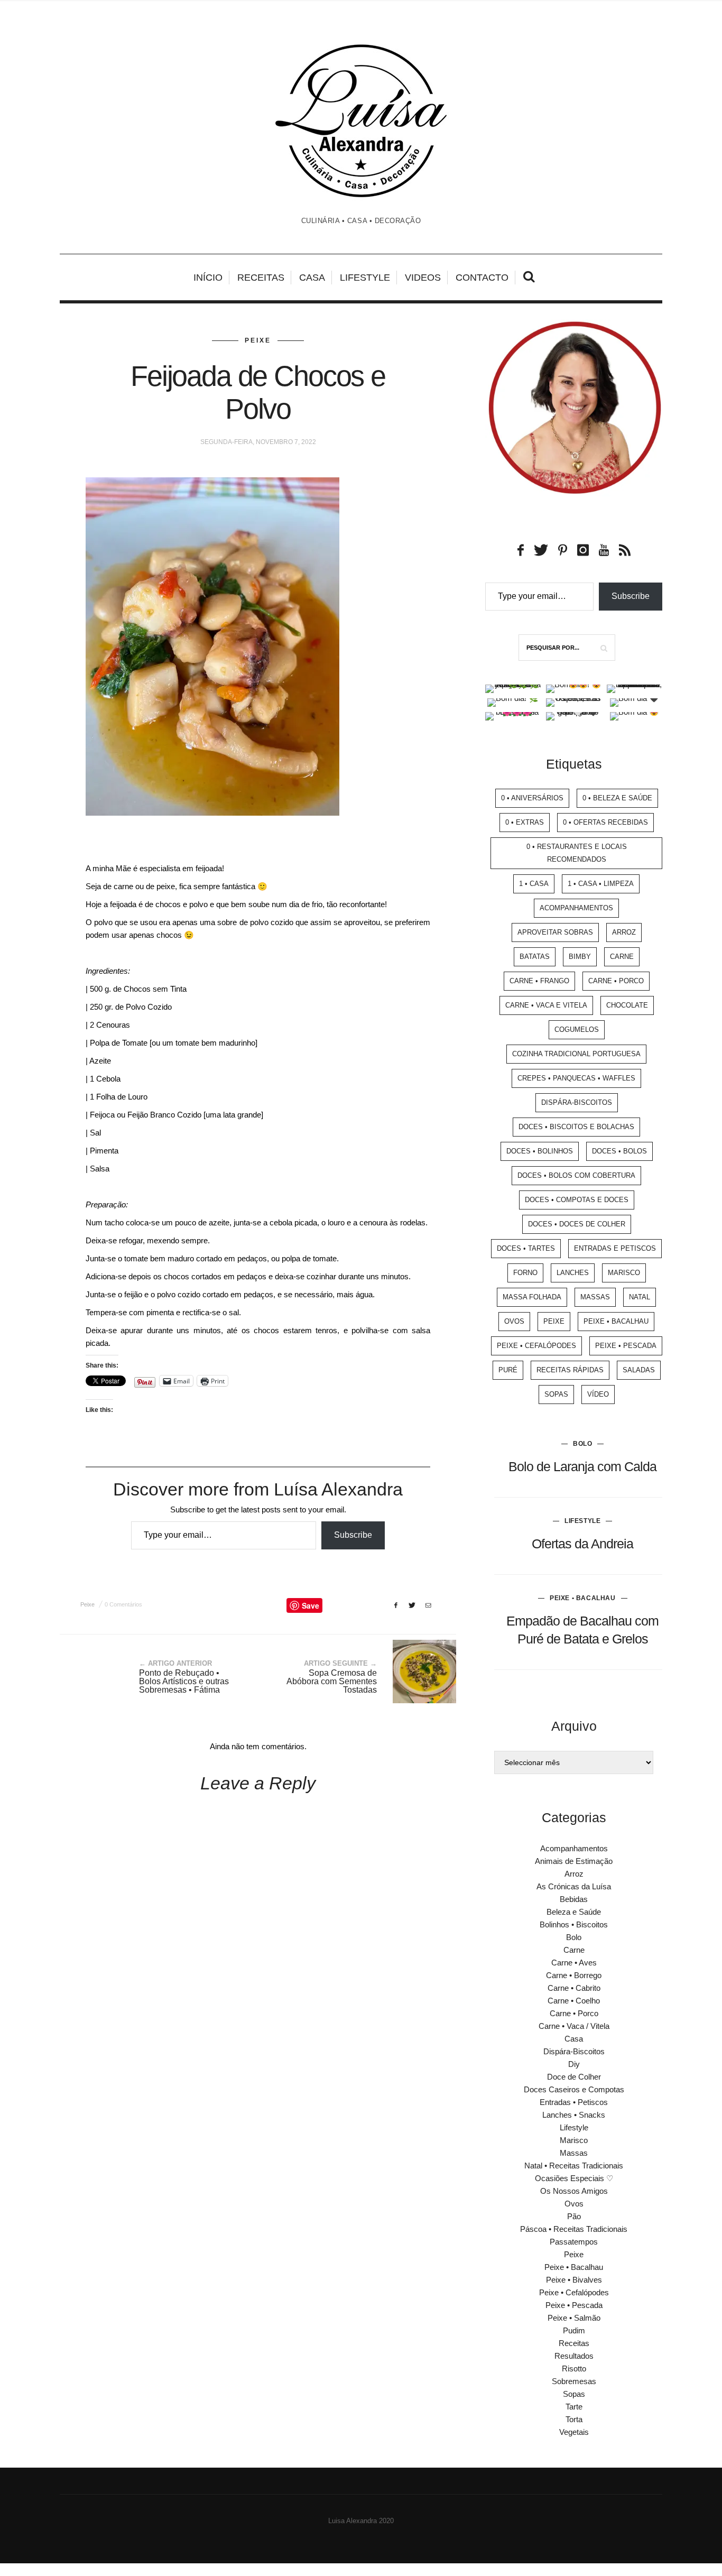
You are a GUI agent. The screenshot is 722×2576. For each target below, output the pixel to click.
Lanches (573, 1273)
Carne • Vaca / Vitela (574, 2026)
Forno (525, 1273)
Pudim (574, 2330)
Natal (640, 1297)
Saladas (639, 1370)
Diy (574, 2064)
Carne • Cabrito (574, 1988)
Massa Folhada (532, 1297)
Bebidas (574, 1899)
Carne (622, 957)
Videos (423, 278)
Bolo (582, 1444)
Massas (595, 1297)
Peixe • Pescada (626, 1346)
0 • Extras (525, 822)
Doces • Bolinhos (540, 1151)
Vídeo (598, 1394)
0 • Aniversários (532, 798)
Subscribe (353, 1535)
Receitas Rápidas (570, 1370)
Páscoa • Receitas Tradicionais (574, 2229)
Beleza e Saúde (574, 1912)
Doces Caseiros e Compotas (574, 2089)
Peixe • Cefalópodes (536, 1346)
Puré (508, 1370)
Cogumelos (577, 1030)
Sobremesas (574, 2381)
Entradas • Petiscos (574, 2102)
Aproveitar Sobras (555, 932)
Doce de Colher (574, 2077)
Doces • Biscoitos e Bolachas (576, 1127)
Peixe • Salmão (574, 2318)
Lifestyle (365, 278)
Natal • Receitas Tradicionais (574, 2166)
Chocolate (627, 1005)
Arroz (624, 932)
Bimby (580, 957)
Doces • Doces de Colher (577, 1224)
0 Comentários (123, 1604)
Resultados (574, 2356)
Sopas (556, 1394)
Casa (312, 278)
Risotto (574, 2369)
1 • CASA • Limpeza (601, 884)
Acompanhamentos (576, 908)
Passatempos (574, 2242)
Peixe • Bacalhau (616, 1321)
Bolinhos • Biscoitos (574, 1924)
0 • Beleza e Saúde (617, 798)
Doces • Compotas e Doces (577, 1200)
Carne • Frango (539, 981)
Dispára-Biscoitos (577, 1102)
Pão (574, 2216)
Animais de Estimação (574, 1861)
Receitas (261, 278)
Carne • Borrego (574, 1975)
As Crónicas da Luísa (574, 1886)
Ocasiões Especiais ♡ (574, 2178)
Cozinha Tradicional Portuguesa (576, 1054)
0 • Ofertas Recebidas (605, 822)
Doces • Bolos (619, 1151)
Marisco (624, 1273)
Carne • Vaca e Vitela (546, 1005)
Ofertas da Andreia (582, 1544)
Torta (574, 2419)
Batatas (535, 957)
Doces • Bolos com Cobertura (576, 1175)
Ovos (514, 1321)
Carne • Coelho (574, 2001)
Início (208, 278)
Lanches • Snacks (574, 2115)
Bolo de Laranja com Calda (582, 1466)
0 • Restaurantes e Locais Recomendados (577, 853)
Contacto (482, 278)
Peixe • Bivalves (574, 2280)
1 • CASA (534, 884)
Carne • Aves (574, 1963)
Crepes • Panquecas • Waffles (576, 1078)
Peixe (258, 340)
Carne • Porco (616, 981)
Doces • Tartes (526, 1248)
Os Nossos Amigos (574, 2191)
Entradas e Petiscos (615, 1248)
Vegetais (574, 2432)
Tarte (574, 2407)
